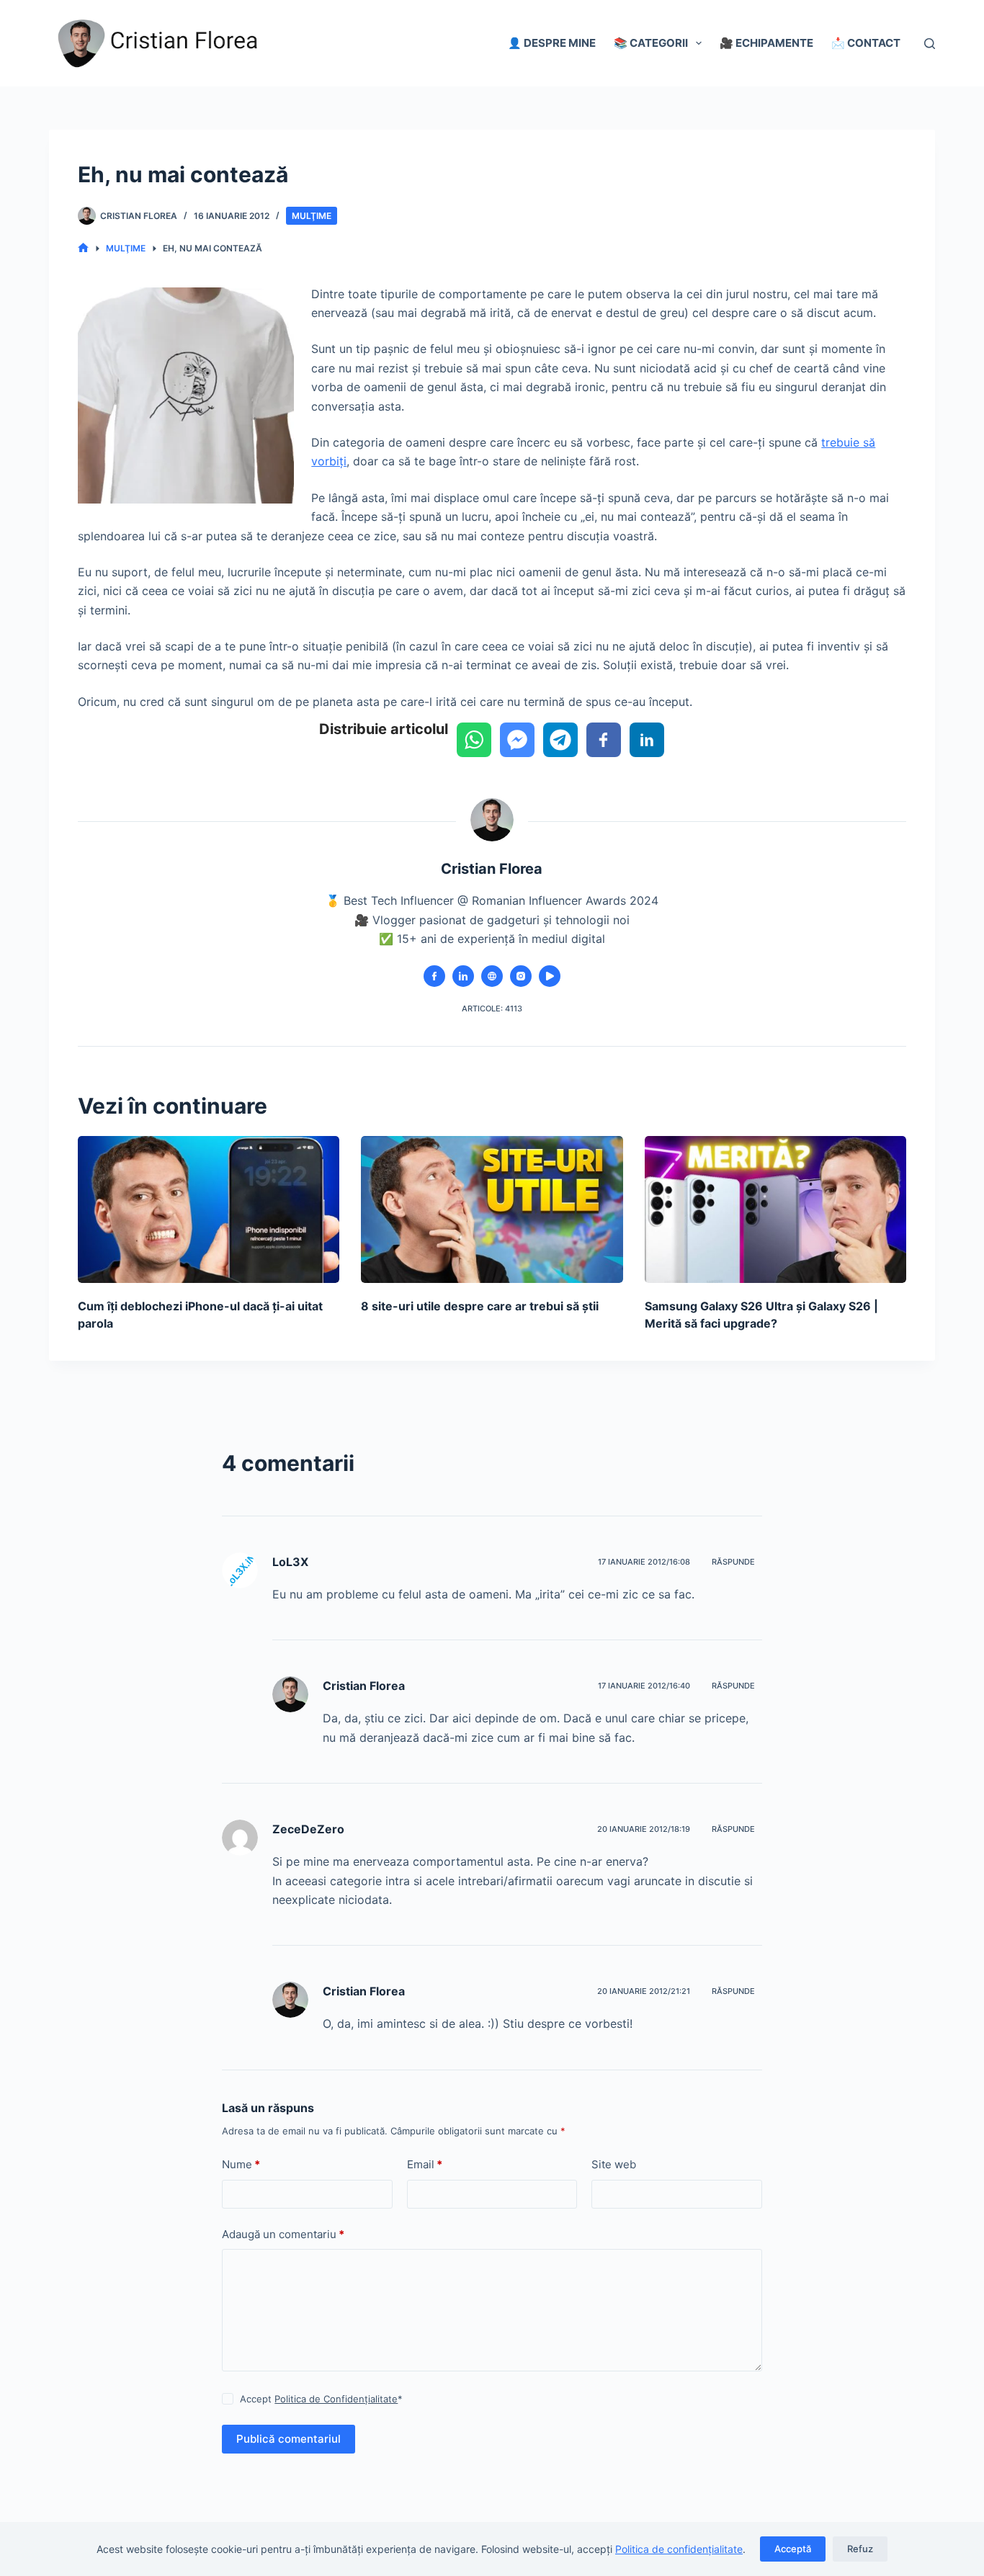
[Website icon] (492, 976)
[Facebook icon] (434, 976)
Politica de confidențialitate (679, 2549)
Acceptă (793, 2549)
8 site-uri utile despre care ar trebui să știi (480, 1306)
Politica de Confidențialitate (336, 2399)
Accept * (321, 2399)
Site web (614, 2164)
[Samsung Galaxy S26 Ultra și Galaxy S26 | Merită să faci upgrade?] (775, 1209)
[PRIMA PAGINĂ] (83, 248)
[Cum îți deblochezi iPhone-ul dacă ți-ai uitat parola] (209, 1209)
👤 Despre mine (552, 43)
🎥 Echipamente (766, 43)
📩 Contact (866, 43)
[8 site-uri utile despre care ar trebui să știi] (492, 1209)
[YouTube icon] (550, 976)
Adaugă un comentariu (283, 2234)
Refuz (860, 2549)
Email (425, 2164)
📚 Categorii (651, 43)
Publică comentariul (289, 2439)
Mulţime (312, 216)
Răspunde (733, 1562)
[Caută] (930, 44)
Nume (241, 2164)
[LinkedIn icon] (463, 976)
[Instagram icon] (521, 976)
